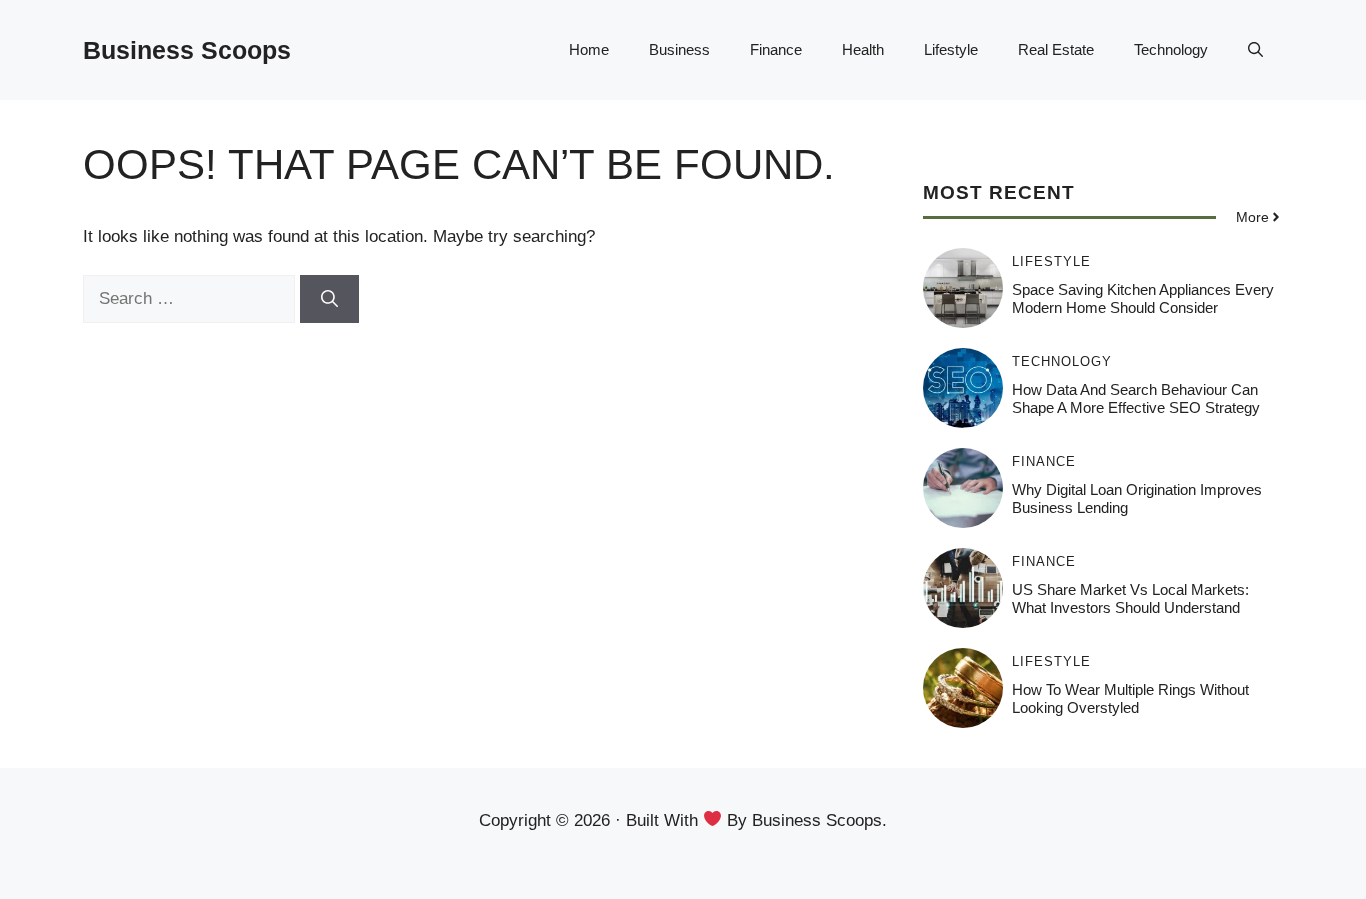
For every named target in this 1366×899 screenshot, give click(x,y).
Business (679, 49)
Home (589, 49)
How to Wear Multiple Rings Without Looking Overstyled (1130, 698)
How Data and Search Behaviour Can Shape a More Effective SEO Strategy (1136, 398)
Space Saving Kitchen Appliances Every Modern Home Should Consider (1143, 298)
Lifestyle (951, 49)
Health (863, 49)
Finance (776, 49)
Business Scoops (187, 50)
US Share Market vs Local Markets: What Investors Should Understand (1130, 598)
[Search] (329, 299)
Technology (1171, 49)
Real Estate (1056, 49)
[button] (1255, 50)
